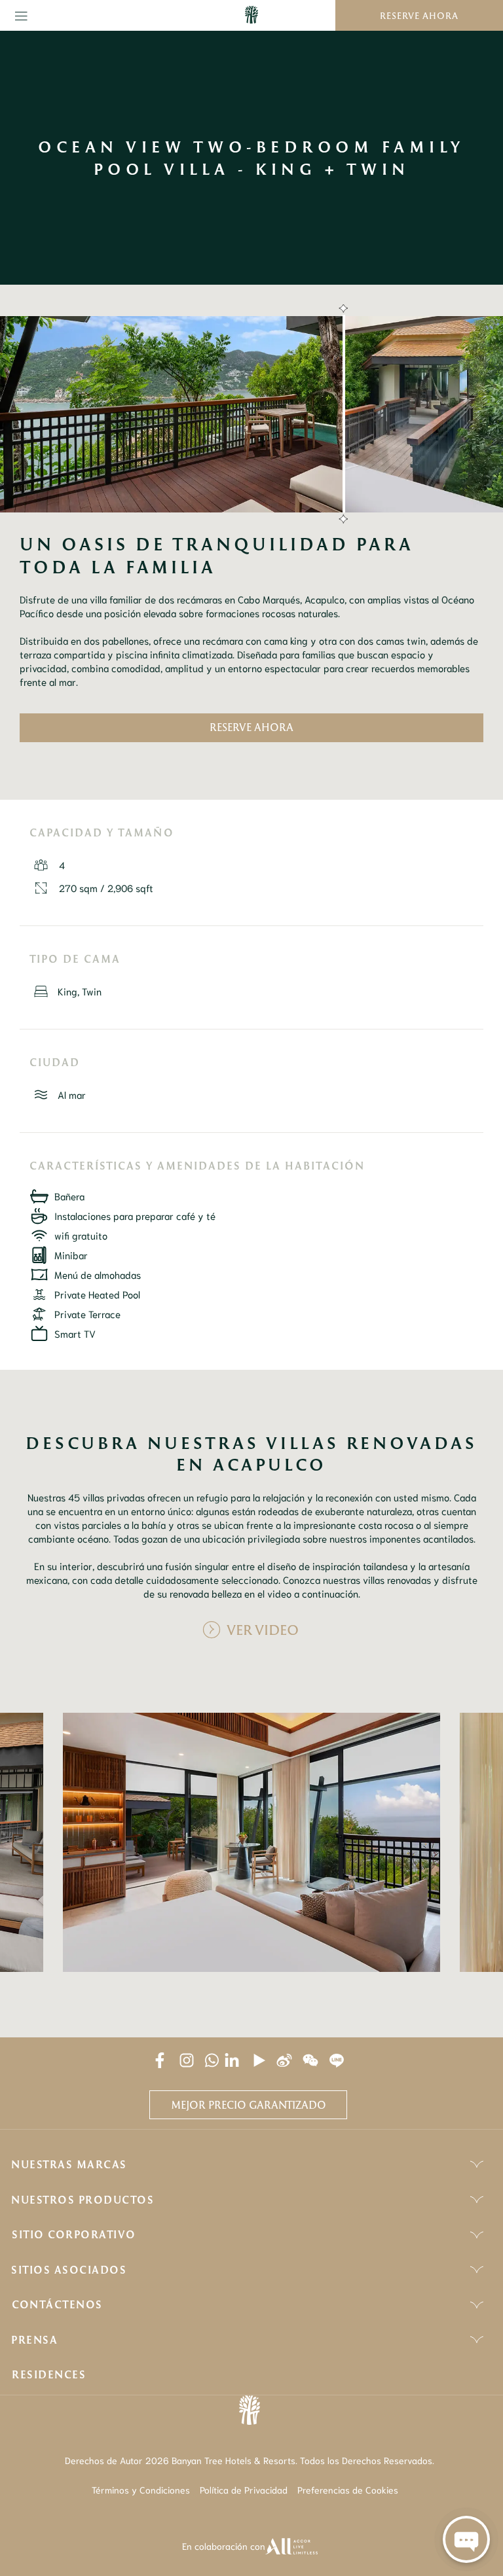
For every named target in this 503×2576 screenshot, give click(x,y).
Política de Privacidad (244, 2490)
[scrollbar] (342, 414)
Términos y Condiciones (141, 2490)
